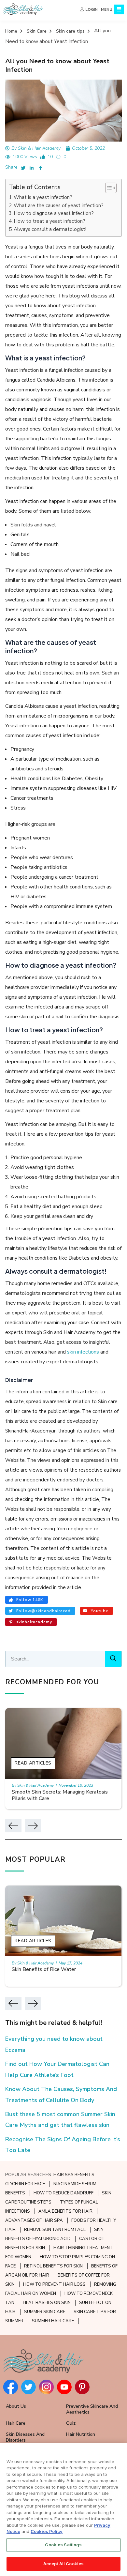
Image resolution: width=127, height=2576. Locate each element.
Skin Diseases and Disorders (25, 2437)
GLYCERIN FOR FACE (25, 2184)
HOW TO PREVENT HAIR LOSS (54, 2284)
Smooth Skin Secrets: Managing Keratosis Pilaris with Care (60, 1795)
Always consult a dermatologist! (50, 229)
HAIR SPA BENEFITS (74, 2175)
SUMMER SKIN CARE (45, 2312)
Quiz (71, 2423)
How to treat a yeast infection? (49, 221)
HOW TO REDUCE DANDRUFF (63, 2193)
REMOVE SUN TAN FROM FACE (55, 2230)
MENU (107, 9)
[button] (108, 188)
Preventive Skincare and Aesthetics (92, 2409)
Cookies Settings (63, 2545)
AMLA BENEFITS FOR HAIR (65, 2211)
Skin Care (37, 31)
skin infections (84, 1352)
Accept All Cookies (63, 2564)
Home (11, 31)
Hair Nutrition (81, 2434)
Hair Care (16, 2423)
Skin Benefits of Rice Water (44, 1969)
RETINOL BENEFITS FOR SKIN (53, 2266)
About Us (16, 2406)
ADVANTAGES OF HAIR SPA (34, 2220)
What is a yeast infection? (43, 197)
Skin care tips (70, 31)
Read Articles (33, 1763)
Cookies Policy (47, 2531)
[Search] (113, 1659)
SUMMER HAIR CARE (53, 2321)
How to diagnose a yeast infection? (54, 213)
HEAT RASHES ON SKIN (47, 2303)
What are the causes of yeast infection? (59, 205)
